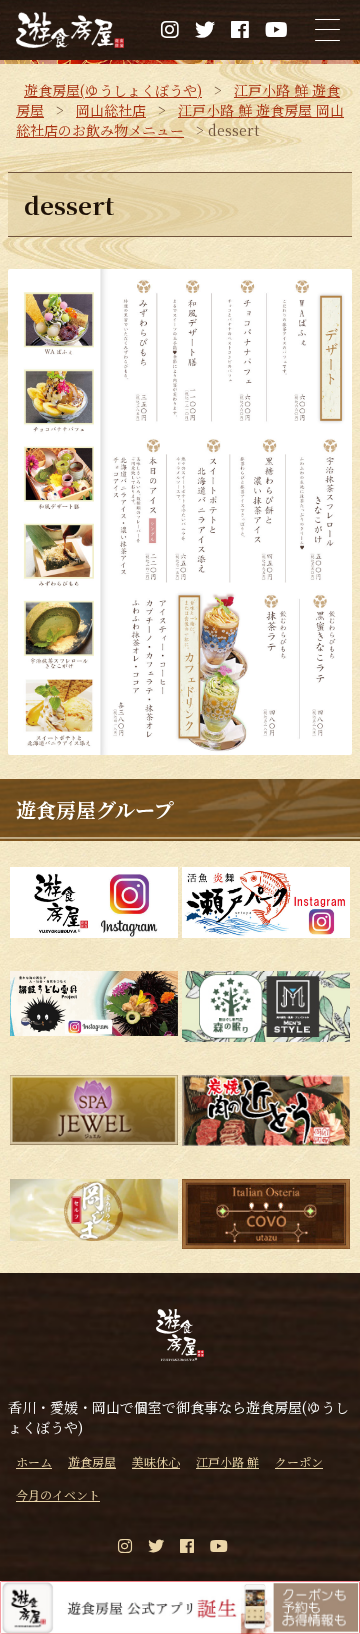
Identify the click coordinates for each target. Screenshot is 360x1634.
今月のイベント (58, 1494)
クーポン (299, 1461)
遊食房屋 (92, 1461)
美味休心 (156, 1461)
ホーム (34, 1461)
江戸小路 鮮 (227, 1461)
